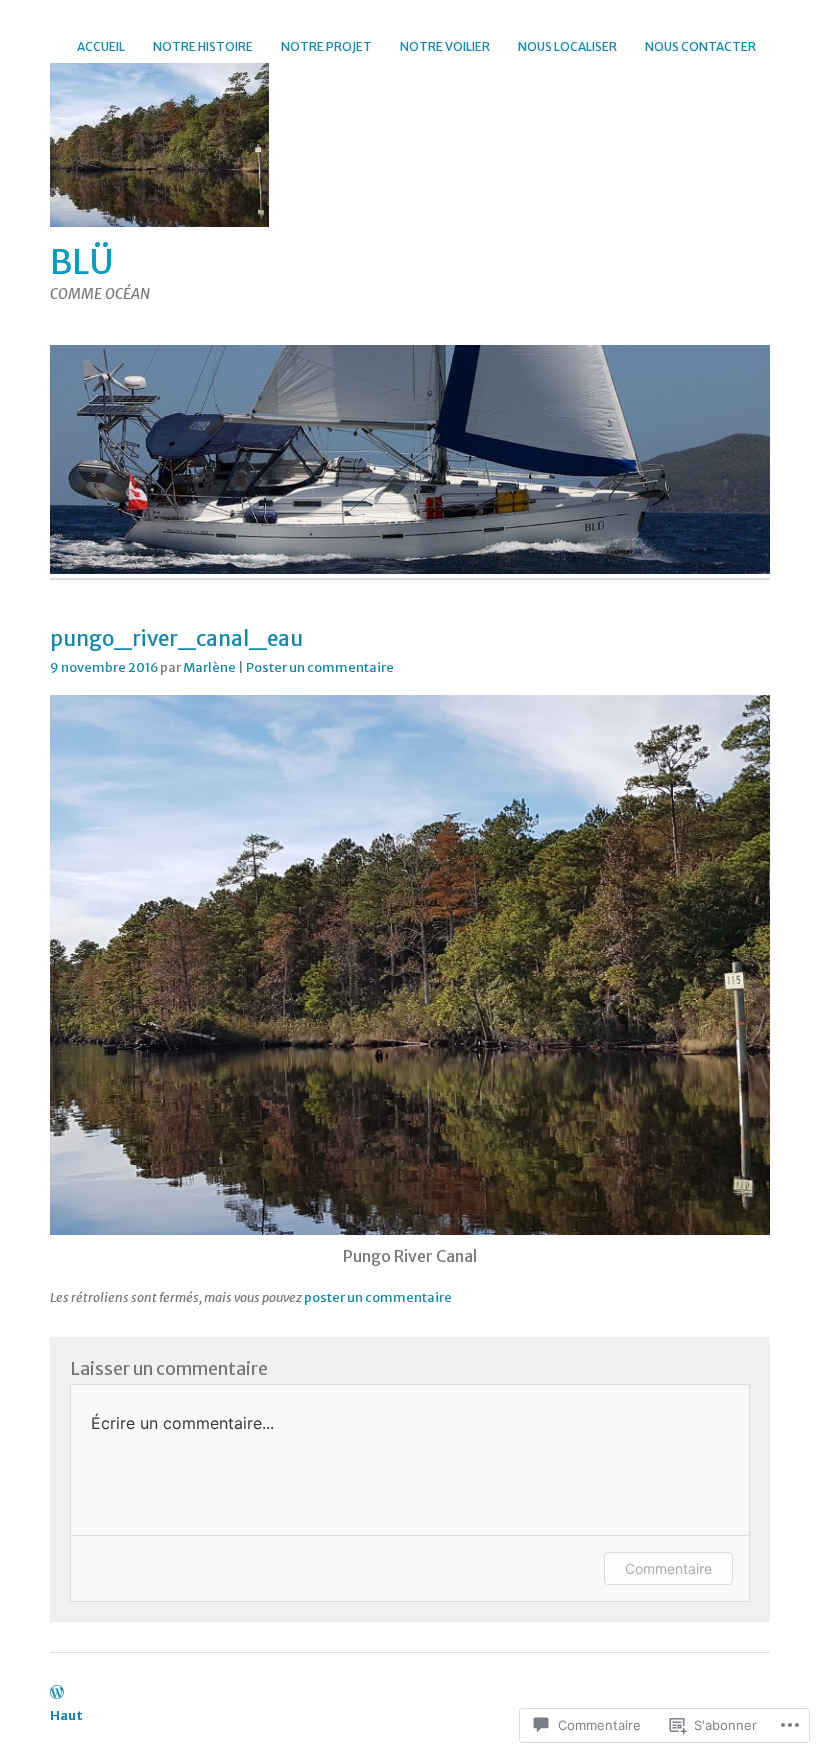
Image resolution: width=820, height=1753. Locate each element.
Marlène (209, 667)
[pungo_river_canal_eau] (410, 1229)
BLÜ (82, 262)
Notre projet (326, 46)
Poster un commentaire (320, 667)
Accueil (101, 46)
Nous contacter (700, 46)
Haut (66, 1715)
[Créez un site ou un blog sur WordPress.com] (57, 1693)
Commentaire (668, 1568)
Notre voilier (445, 46)
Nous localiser (567, 46)
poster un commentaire (378, 1297)
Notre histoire (203, 46)
